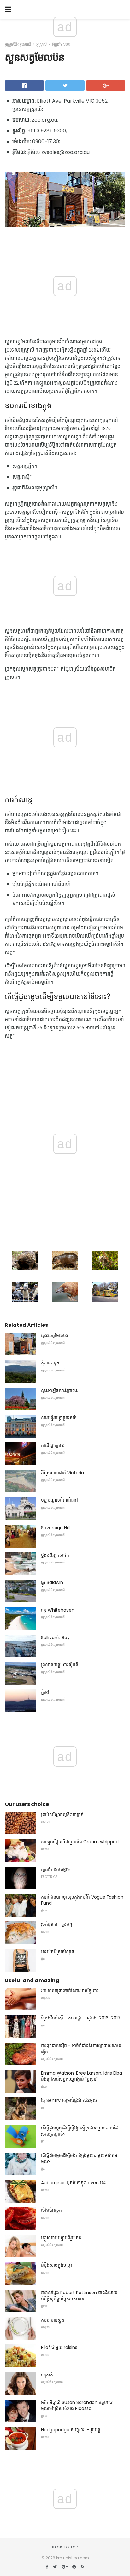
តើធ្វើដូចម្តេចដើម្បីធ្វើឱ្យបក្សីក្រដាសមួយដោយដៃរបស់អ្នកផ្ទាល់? (80, 2131)
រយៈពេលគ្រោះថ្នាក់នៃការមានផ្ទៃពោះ (70, 1991)
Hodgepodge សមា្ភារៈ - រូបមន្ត (71, 2430)
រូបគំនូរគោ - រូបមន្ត (57, 1924)
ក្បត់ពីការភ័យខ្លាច (56, 1869)
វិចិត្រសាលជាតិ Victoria (62, 1473)
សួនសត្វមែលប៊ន (55, 1335)
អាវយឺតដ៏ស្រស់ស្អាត (58, 1952)
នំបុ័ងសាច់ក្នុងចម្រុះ (56, 2265)
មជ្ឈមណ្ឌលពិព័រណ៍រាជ (59, 1500)
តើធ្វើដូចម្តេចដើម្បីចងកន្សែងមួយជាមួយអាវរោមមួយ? (79, 2159)
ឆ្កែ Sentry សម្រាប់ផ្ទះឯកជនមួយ (69, 2100)
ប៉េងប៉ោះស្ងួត (51, 2210)
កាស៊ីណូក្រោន (53, 1445)
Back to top (65, 2547)
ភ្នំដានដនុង (50, 1363)
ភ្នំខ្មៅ (45, 1692)
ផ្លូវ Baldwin (52, 1582)
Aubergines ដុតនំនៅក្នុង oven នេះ (73, 2183)
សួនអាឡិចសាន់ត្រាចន (59, 1390)
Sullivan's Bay (55, 1638)
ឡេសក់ (47, 2375)
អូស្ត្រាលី (41, 44)
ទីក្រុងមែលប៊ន (61, 44)
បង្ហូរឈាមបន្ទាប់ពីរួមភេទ (61, 2238)
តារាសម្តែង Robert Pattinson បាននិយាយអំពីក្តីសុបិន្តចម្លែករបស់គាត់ (79, 2296)
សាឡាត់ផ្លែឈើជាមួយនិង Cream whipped (80, 1842)
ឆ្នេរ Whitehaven (58, 1610)
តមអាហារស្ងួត (53, 2320)
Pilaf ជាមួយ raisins (59, 2347)
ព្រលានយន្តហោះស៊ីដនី (60, 1665)
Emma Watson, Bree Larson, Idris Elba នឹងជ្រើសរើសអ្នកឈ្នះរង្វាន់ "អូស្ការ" (82, 2076)
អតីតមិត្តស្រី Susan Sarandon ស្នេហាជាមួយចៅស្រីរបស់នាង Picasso (77, 2406)
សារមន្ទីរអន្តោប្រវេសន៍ (59, 1418)
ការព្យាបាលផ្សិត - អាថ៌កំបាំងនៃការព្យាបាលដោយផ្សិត (81, 2049)
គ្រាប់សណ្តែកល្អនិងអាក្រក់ (62, 1815)
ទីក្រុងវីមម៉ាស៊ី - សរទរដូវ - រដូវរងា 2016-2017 (81, 2018)
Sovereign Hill (55, 1528)
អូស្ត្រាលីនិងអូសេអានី (18, 44)
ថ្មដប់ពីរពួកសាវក (55, 1555)
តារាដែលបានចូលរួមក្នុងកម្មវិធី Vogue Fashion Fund (82, 1900)
